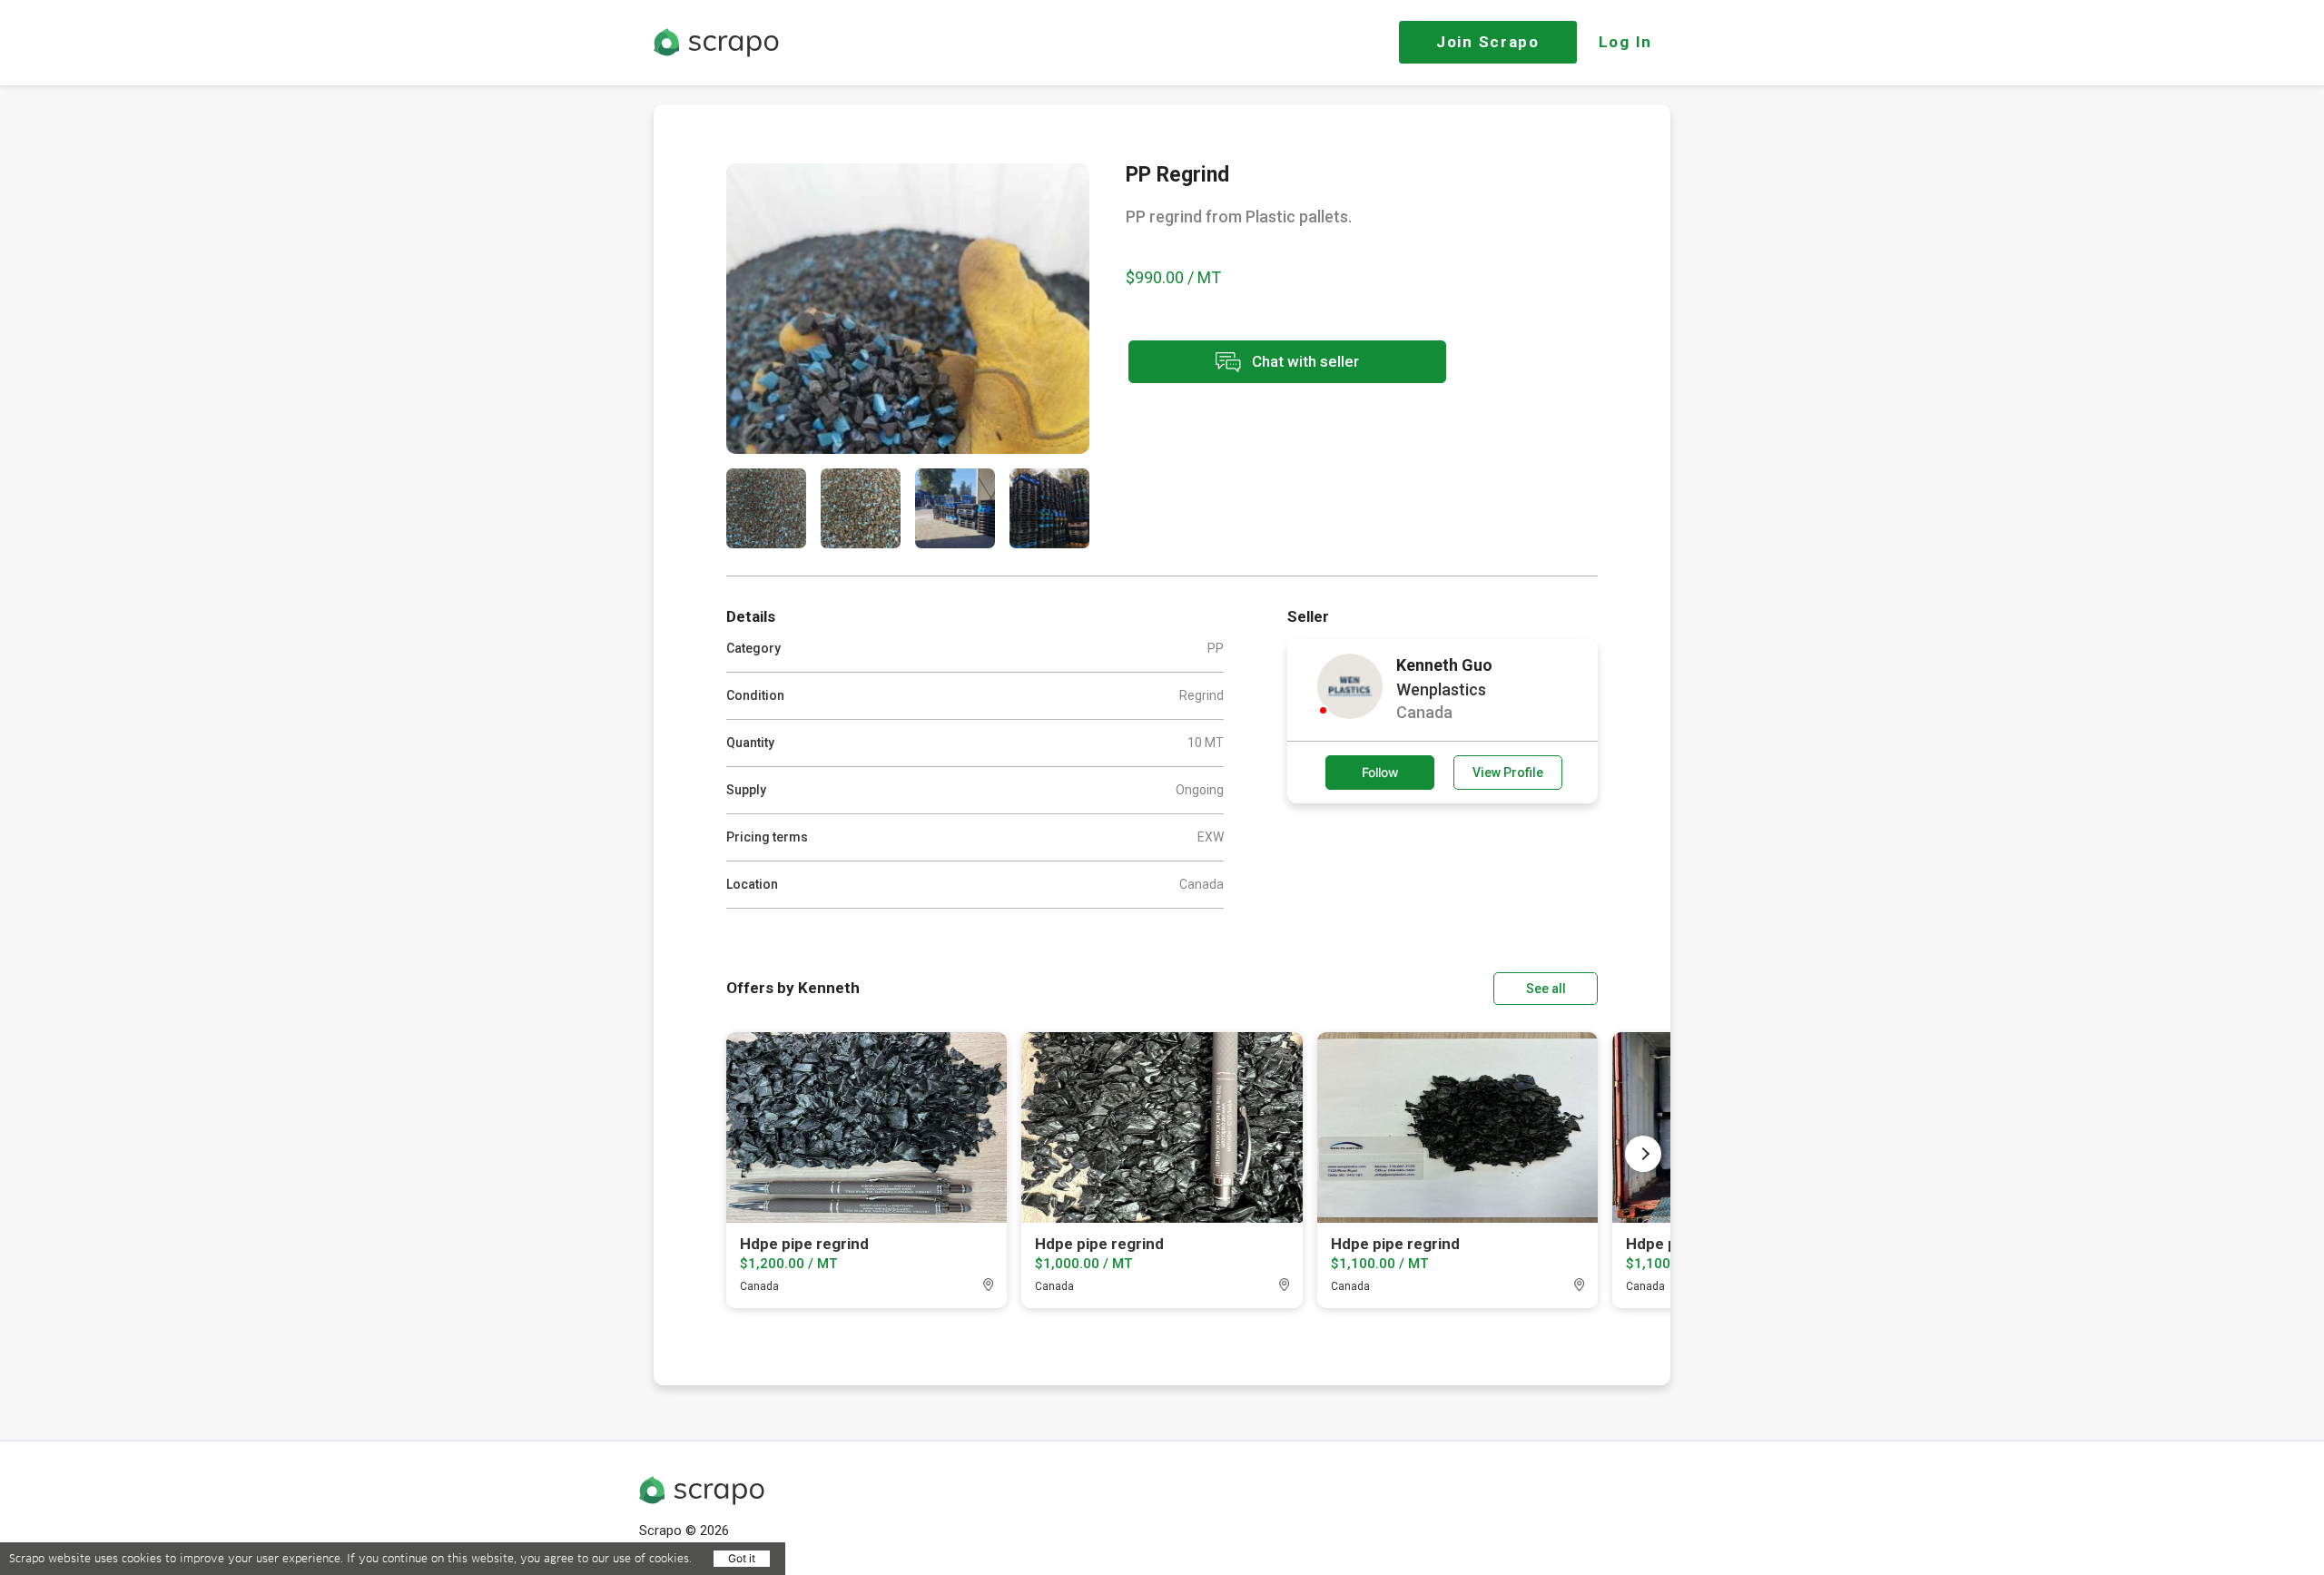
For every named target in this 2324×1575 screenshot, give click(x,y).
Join (1488, 42)
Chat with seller (1304, 360)
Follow (1380, 772)
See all (1546, 989)
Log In (1625, 42)
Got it (742, 1558)
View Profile (1508, 773)
